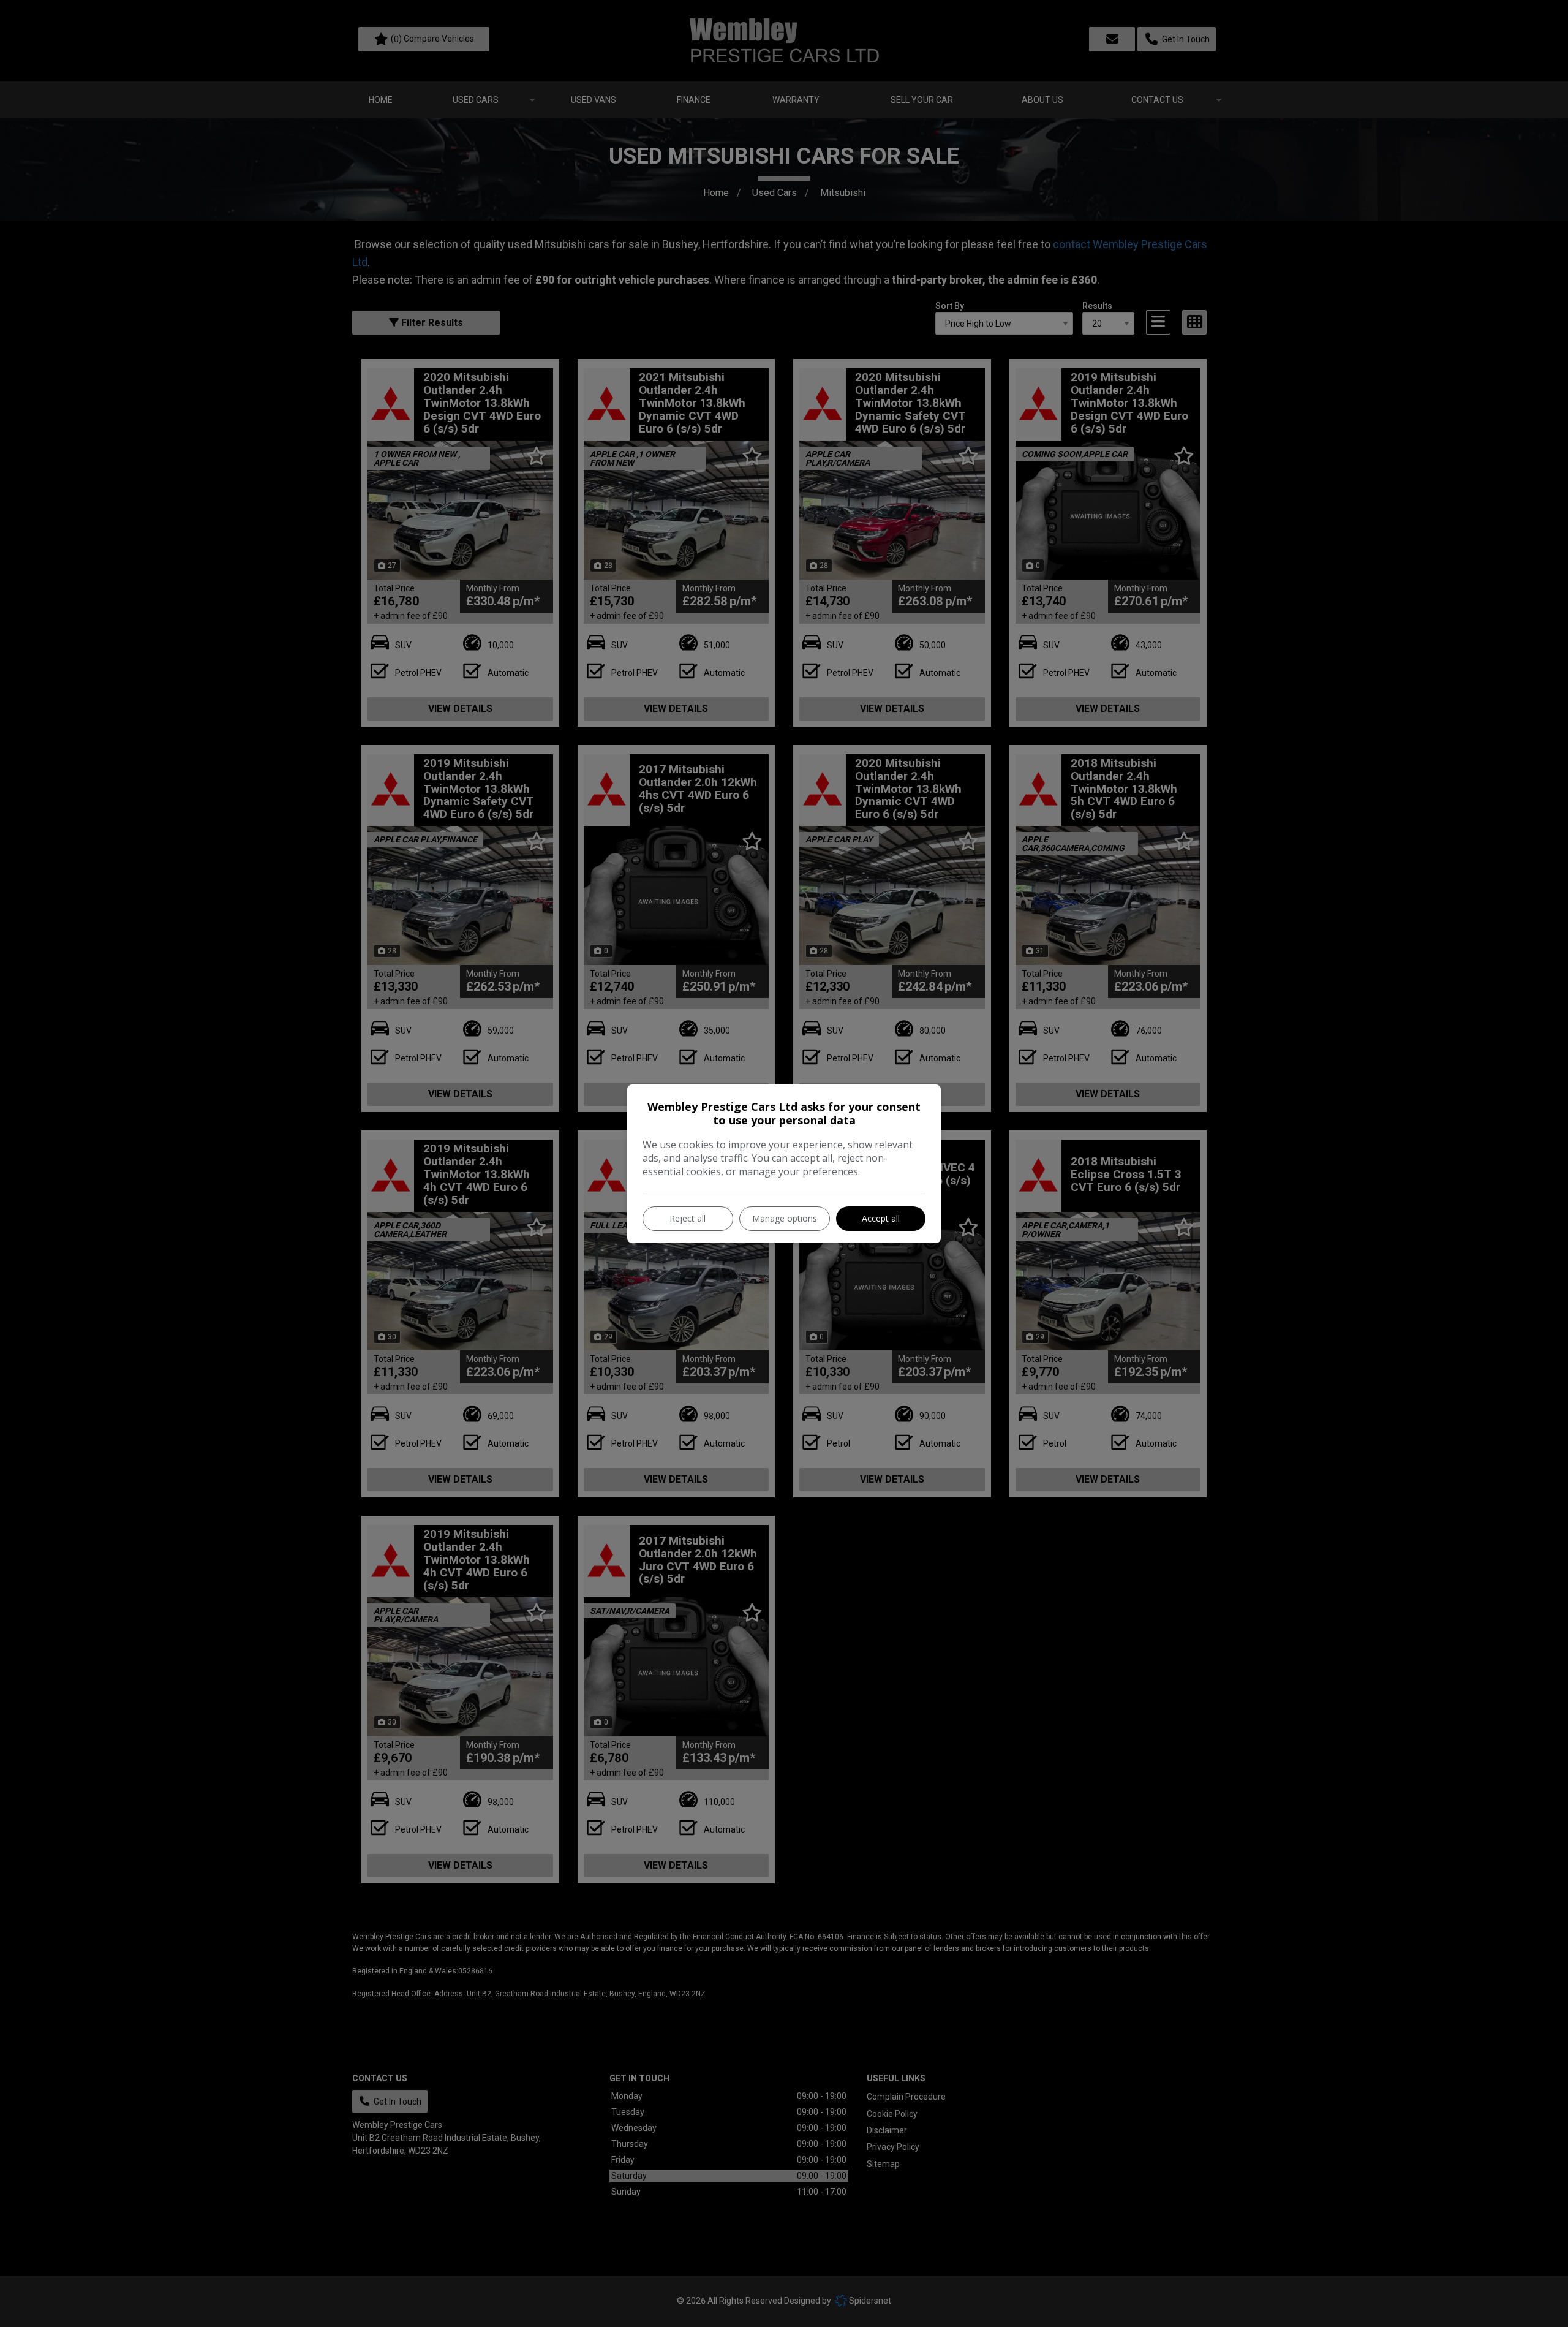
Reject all (688, 1218)
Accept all (881, 1218)
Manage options (785, 1218)
